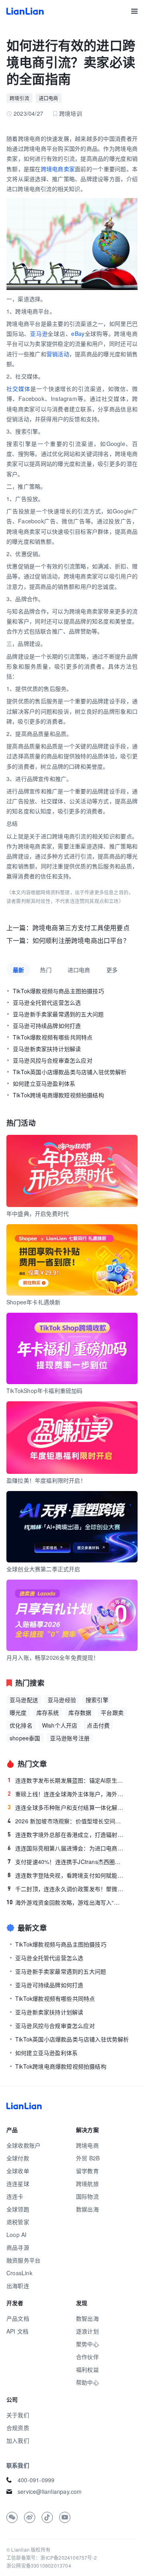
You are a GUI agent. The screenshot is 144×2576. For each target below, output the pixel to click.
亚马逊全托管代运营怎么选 (47, 1002)
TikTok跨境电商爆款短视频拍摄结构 (58, 1095)
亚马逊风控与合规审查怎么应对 (53, 1060)
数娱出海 (87, 2209)
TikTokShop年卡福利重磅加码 (45, 1391)
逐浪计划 (87, 2331)
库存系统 (48, 1712)
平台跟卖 (112, 1712)
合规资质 (18, 2428)
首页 (25, 11)
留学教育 (87, 2171)
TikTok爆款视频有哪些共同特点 (53, 1037)
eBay (78, 333)
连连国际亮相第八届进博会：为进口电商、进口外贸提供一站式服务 (66, 1848)
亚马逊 (39, 333)
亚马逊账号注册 (70, 1738)
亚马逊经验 (62, 1700)
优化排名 (21, 1725)
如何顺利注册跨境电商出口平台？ (81, 940)
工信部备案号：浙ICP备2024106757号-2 (52, 2557)
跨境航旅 (87, 2183)
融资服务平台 (23, 2260)
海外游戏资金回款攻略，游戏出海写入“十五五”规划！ (65, 1902)
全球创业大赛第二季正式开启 (43, 1569)
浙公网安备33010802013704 (39, 2565)
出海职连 (18, 2286)
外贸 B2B (88, 2158)
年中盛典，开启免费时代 (38, 1213)
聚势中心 (87, 2344)
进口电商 (49, 98)
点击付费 (98, 1725)
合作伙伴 (87, 2357)
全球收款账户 (23, 2145)
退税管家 (18, 2222)
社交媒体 (18, 389)
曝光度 (18, 1712)
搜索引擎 (97, 1700)
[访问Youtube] (65, 2517)
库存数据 (80, 1712)
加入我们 (18, 2440)
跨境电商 (87, 2145)
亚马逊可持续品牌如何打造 (47, 1026)
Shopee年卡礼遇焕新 (33, 1302)
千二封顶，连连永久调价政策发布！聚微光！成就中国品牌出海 (66, 1889)
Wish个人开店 (60, 1725)
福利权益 (87, 2369)
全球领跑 (18, 2209)
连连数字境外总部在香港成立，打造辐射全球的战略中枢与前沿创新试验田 (66, 1834)
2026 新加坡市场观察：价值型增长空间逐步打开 (66, 1821)
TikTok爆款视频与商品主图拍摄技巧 (58, 991)
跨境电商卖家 (58, 169)
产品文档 (18, 2318)
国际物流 (87, 2196)
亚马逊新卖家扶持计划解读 (47, 1049)
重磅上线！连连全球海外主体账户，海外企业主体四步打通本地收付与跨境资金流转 (66, 1794)
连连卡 (15, 2196)
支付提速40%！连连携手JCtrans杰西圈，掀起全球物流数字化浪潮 (66, 1862)
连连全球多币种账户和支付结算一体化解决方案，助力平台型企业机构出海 (66, 1807)
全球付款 (18, 2158)
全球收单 (18, 2171)
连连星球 (18, 2183)
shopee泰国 (25, 1738)
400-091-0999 (36, 2480)
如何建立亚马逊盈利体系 (44, 1083)
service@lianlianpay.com (50, 2491)
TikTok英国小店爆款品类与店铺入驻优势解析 (70, 1072)
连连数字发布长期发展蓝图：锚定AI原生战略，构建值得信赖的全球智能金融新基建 (66, 1780)
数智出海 (87, 2318)
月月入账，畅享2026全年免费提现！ (53, 1657)
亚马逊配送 (24, 1700)
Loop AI (16, 2235)
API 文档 (17, 2331)
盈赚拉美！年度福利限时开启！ (46, 1480)
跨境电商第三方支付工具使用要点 (81, 928)
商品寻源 (18, 2247)
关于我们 (18, 2415)
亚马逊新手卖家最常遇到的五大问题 (58, 1014)
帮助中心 (87, 2382)
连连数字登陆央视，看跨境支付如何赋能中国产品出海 (66, 1875)
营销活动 (58, 354)
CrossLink (19, 2273)
